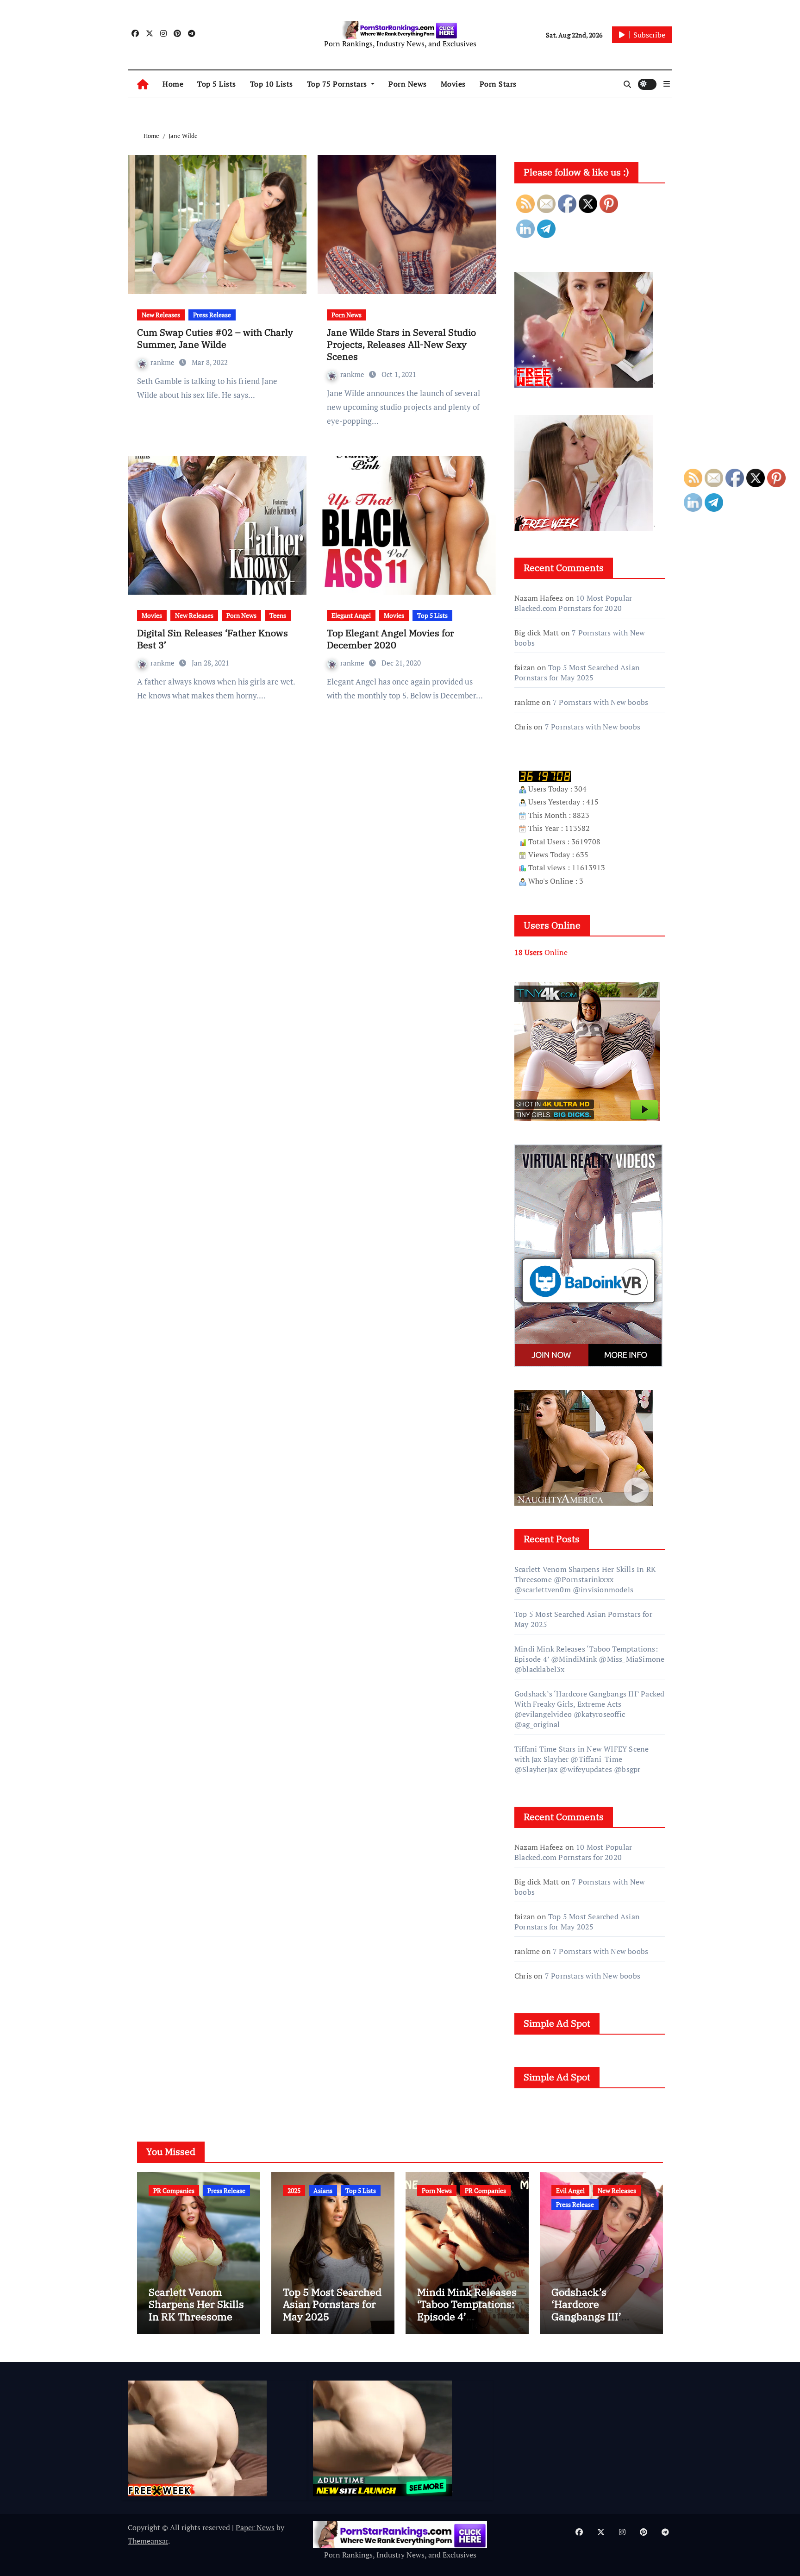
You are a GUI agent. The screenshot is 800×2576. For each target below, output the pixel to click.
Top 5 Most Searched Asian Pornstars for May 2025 (577, 672)
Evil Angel (570, 2190)
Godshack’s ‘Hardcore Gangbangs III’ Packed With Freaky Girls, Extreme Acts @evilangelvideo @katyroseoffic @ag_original (589, 1709)
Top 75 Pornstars (338, 84)
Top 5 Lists (217, 84)
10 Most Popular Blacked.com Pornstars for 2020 (573, 603)
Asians (323, 2190)
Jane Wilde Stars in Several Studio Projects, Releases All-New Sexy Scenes (401, 344)
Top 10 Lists (272, 84)
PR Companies (174, 2190)
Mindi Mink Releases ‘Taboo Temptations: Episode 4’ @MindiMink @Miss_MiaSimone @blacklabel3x (589, 1659)
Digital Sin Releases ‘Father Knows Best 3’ (212, 639)
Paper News (255, 2527)
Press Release (212, 315)
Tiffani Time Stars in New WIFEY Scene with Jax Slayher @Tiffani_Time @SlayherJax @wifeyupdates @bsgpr (581, 1759)
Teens (278, 615)
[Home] (143, 84)
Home (173, 84)
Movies (453, 84)
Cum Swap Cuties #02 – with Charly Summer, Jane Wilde (215, 338)
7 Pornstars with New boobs (600, 702)
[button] (667, 84)
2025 (294, 2190)
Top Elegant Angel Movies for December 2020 (391, 639)
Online (541, 952)
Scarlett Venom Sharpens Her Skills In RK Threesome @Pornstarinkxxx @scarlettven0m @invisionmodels (585, 1579)
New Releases (161, 315)
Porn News (408, 84)
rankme (163, 362)
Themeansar (148, 2541)
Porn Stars (498, 84)
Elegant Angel (351, 615)
